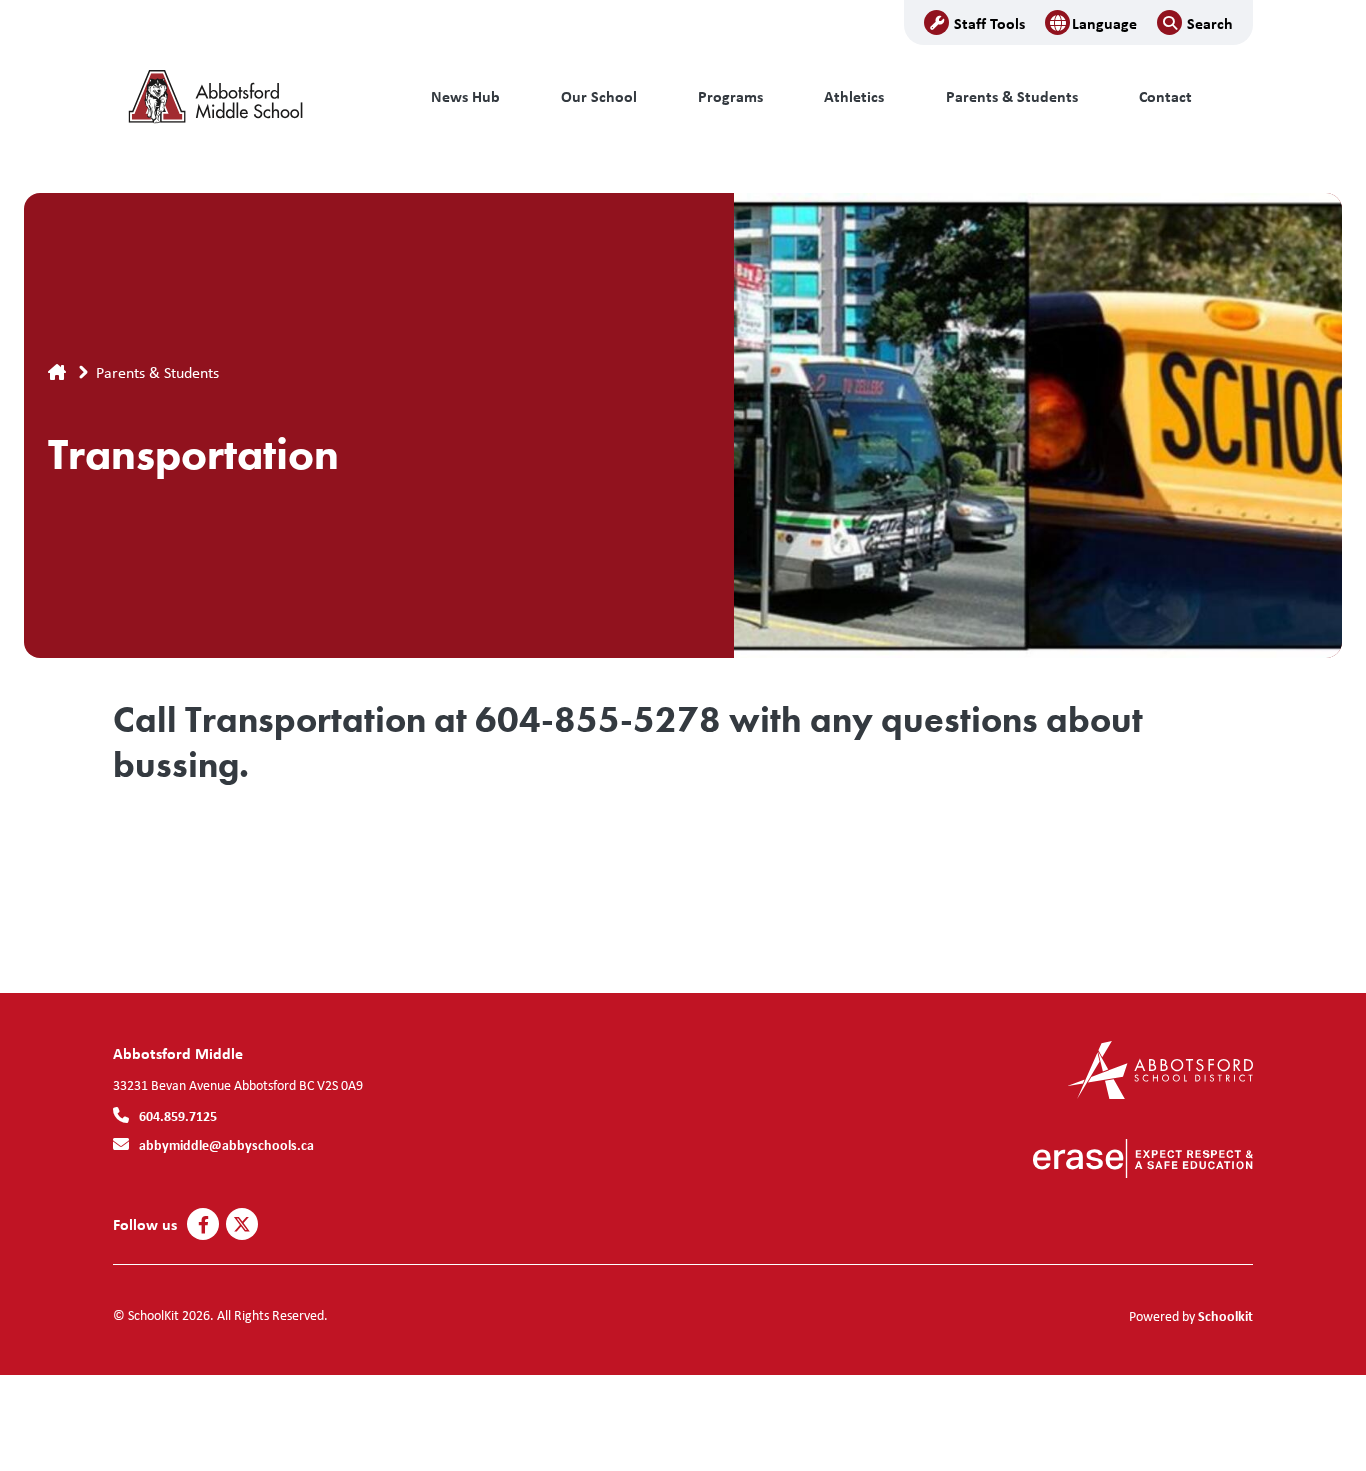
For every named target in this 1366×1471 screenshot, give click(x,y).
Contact (1165, 96)
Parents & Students (1012, 96)
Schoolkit (1225, 1315)
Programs (730, 96)
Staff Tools (989, 23)
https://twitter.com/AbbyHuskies (242, 1225)
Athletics (854, 96)
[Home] (248, 97)
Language (1104, 23)
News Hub (465, 96)
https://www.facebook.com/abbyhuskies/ (203, 1225)
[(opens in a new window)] (1160, 1068)
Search (1210, 23)
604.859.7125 (178, 1115)
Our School (599, 96)
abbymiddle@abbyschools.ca (226, 1144)
